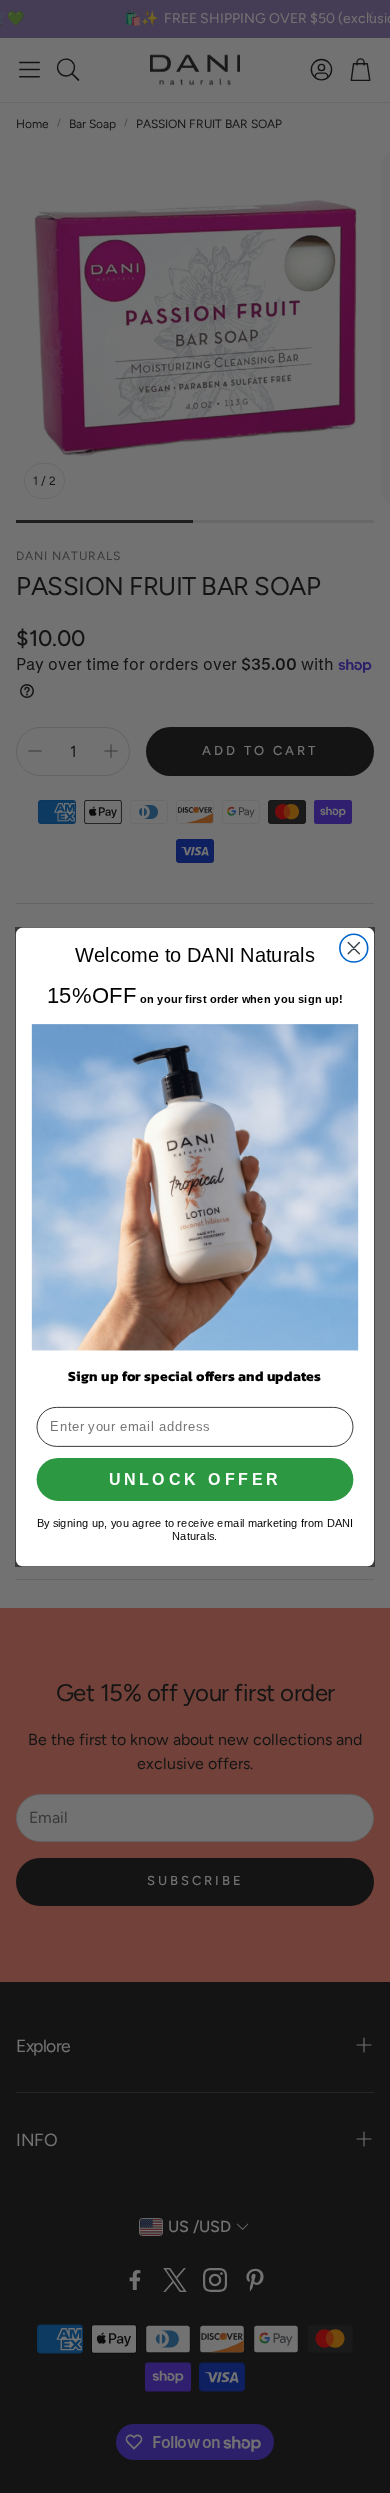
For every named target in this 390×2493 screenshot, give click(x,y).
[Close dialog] (354, 948)
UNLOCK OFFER (195, 1479)
